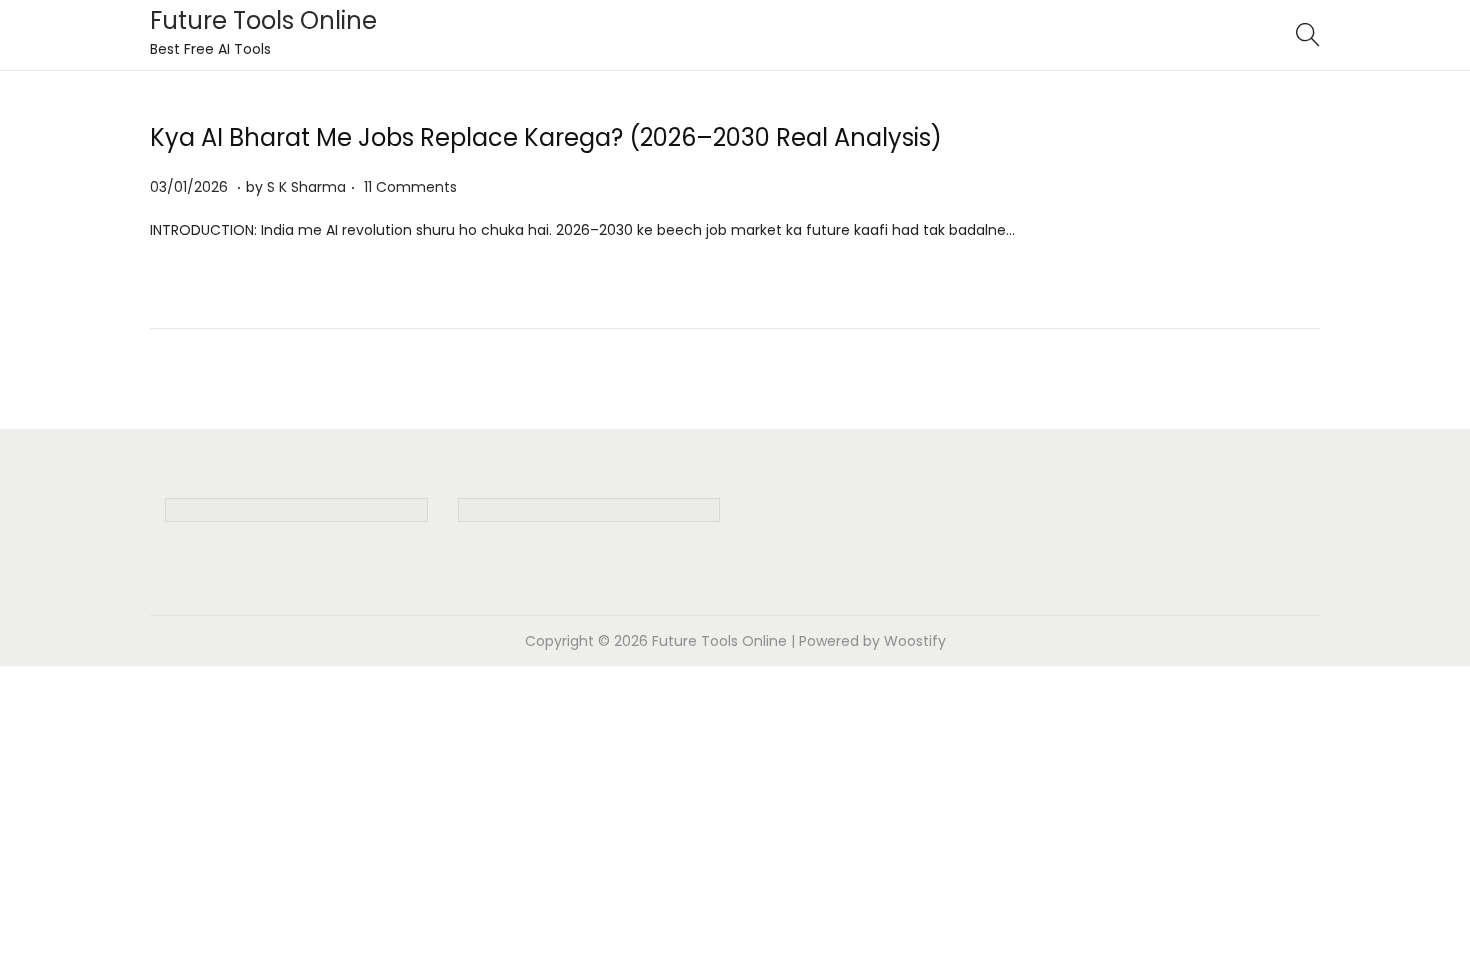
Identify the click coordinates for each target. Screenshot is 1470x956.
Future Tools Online (263, 20)
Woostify (915, 641)
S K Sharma (306, 187)
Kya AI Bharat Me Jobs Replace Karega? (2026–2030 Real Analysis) (546, 137)
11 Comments (410, 187)
